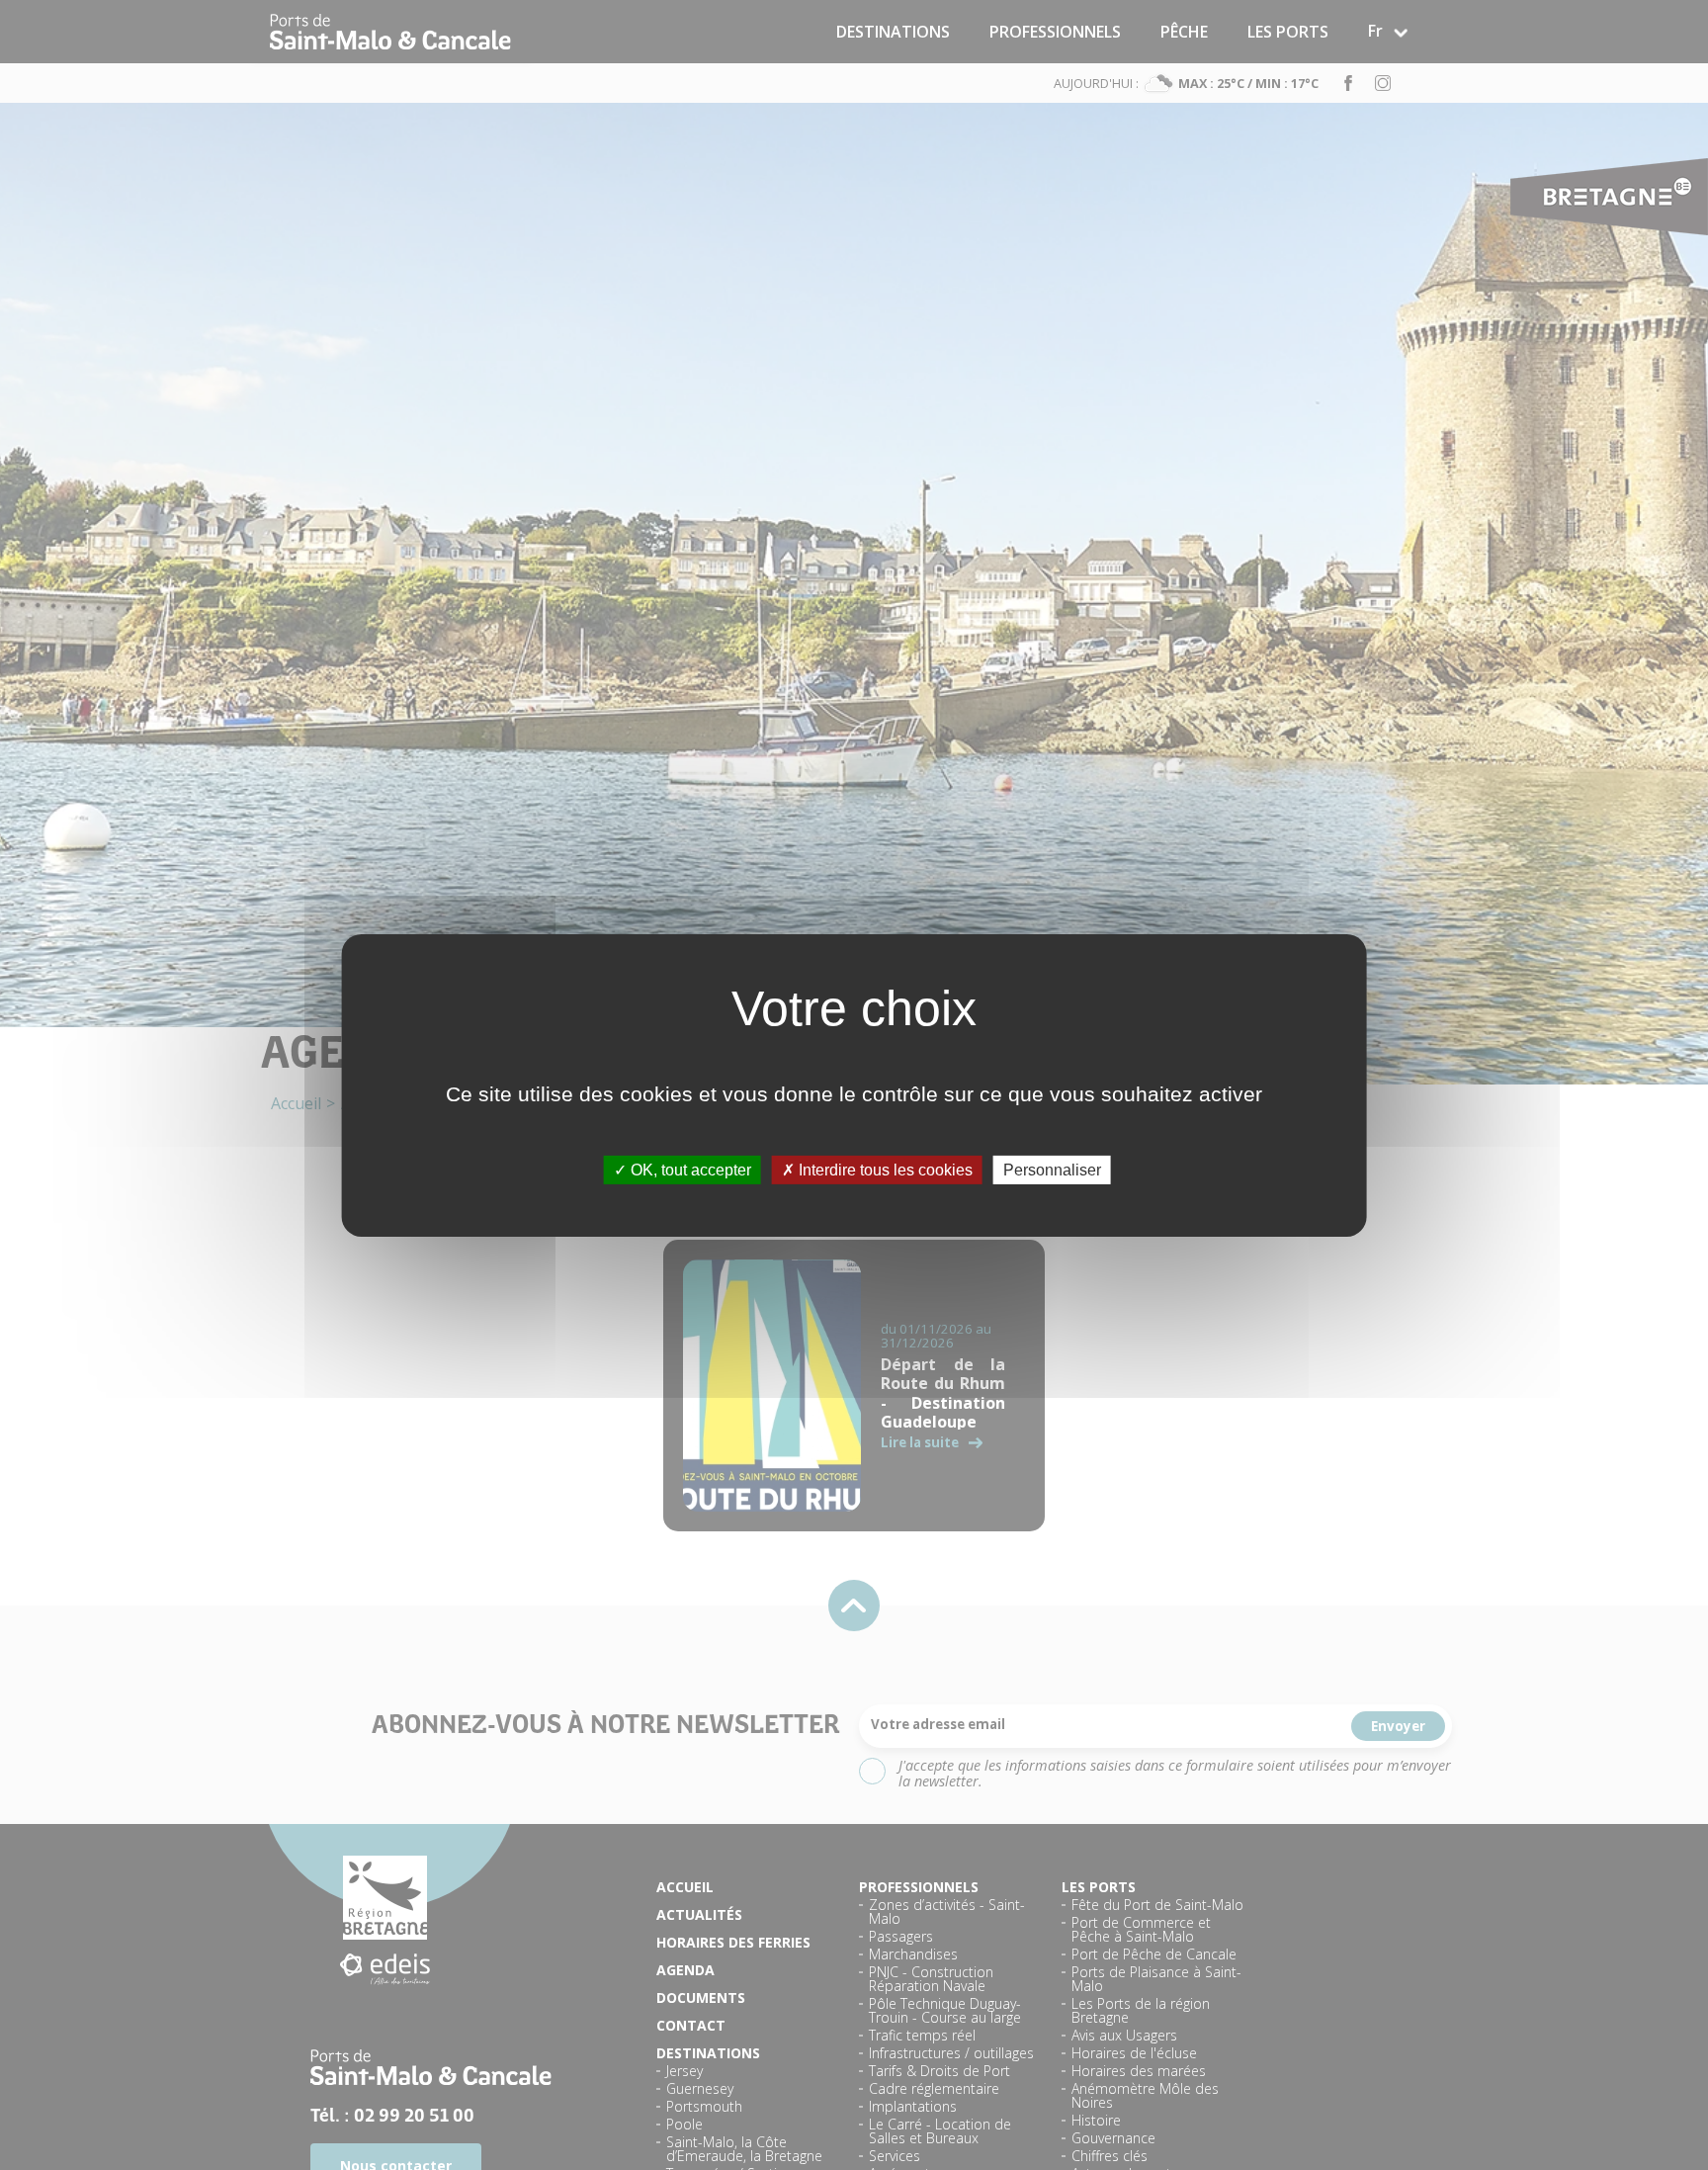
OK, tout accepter (689, 1169)
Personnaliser (1052, 1169)
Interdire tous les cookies (884, 1169)
